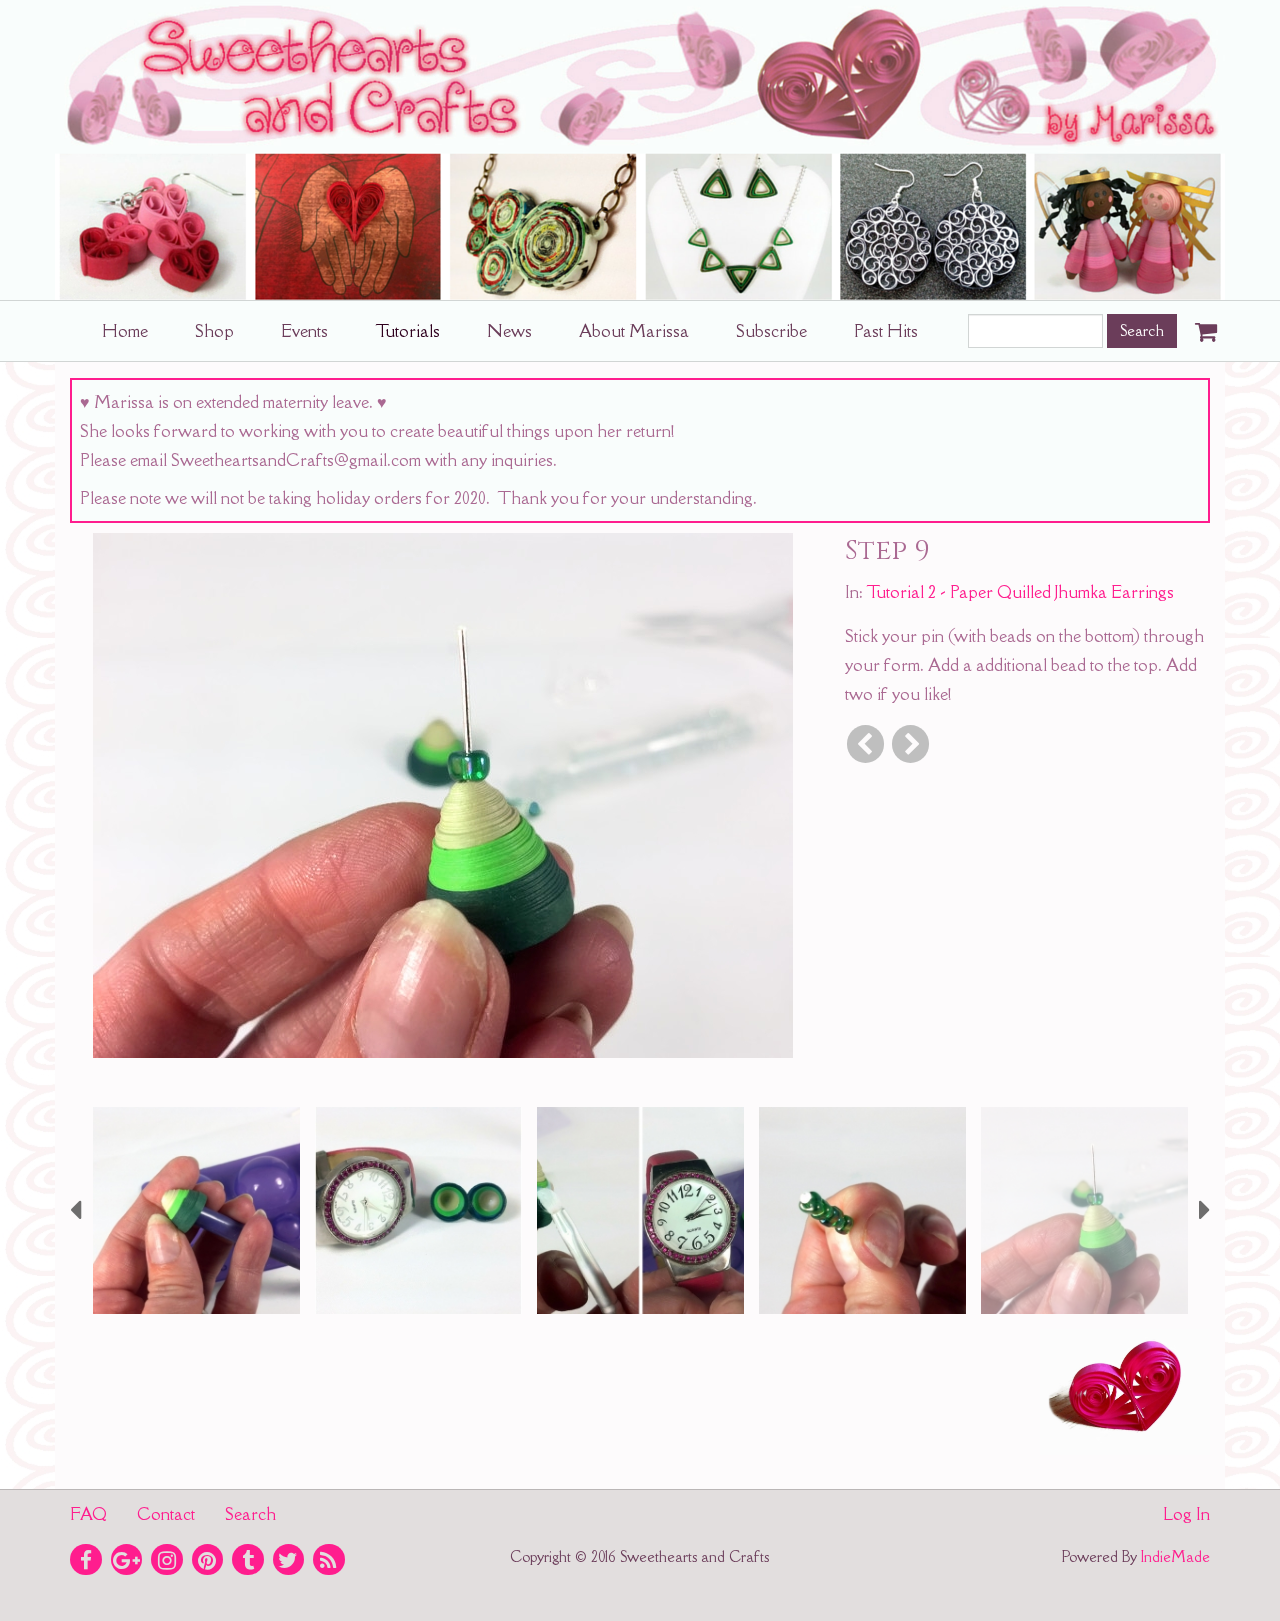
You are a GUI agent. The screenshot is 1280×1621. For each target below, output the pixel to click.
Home (125, 331)
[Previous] (865, 743)
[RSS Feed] (329, 1560)
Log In (1186, 1514)
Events (304, 331)
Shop (214, 331)
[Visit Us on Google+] (127, 1560)
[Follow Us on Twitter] (289, 1560)
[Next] (910, 743)
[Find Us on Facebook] (86, 1560)
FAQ (88, 1514)
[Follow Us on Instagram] (167, 1560)
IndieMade (1175, 1556)
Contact (166, 1514)
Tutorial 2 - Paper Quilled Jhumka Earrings (1020, 592)
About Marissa (634, 331)
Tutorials (407, 331)
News (509, 331)
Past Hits (886, 331)
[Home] (640, 150)
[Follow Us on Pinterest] (208, 1560)
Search (250, 1514)
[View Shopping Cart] (1201, 325)
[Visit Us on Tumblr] (248, 1560)
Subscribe (771, 331)
